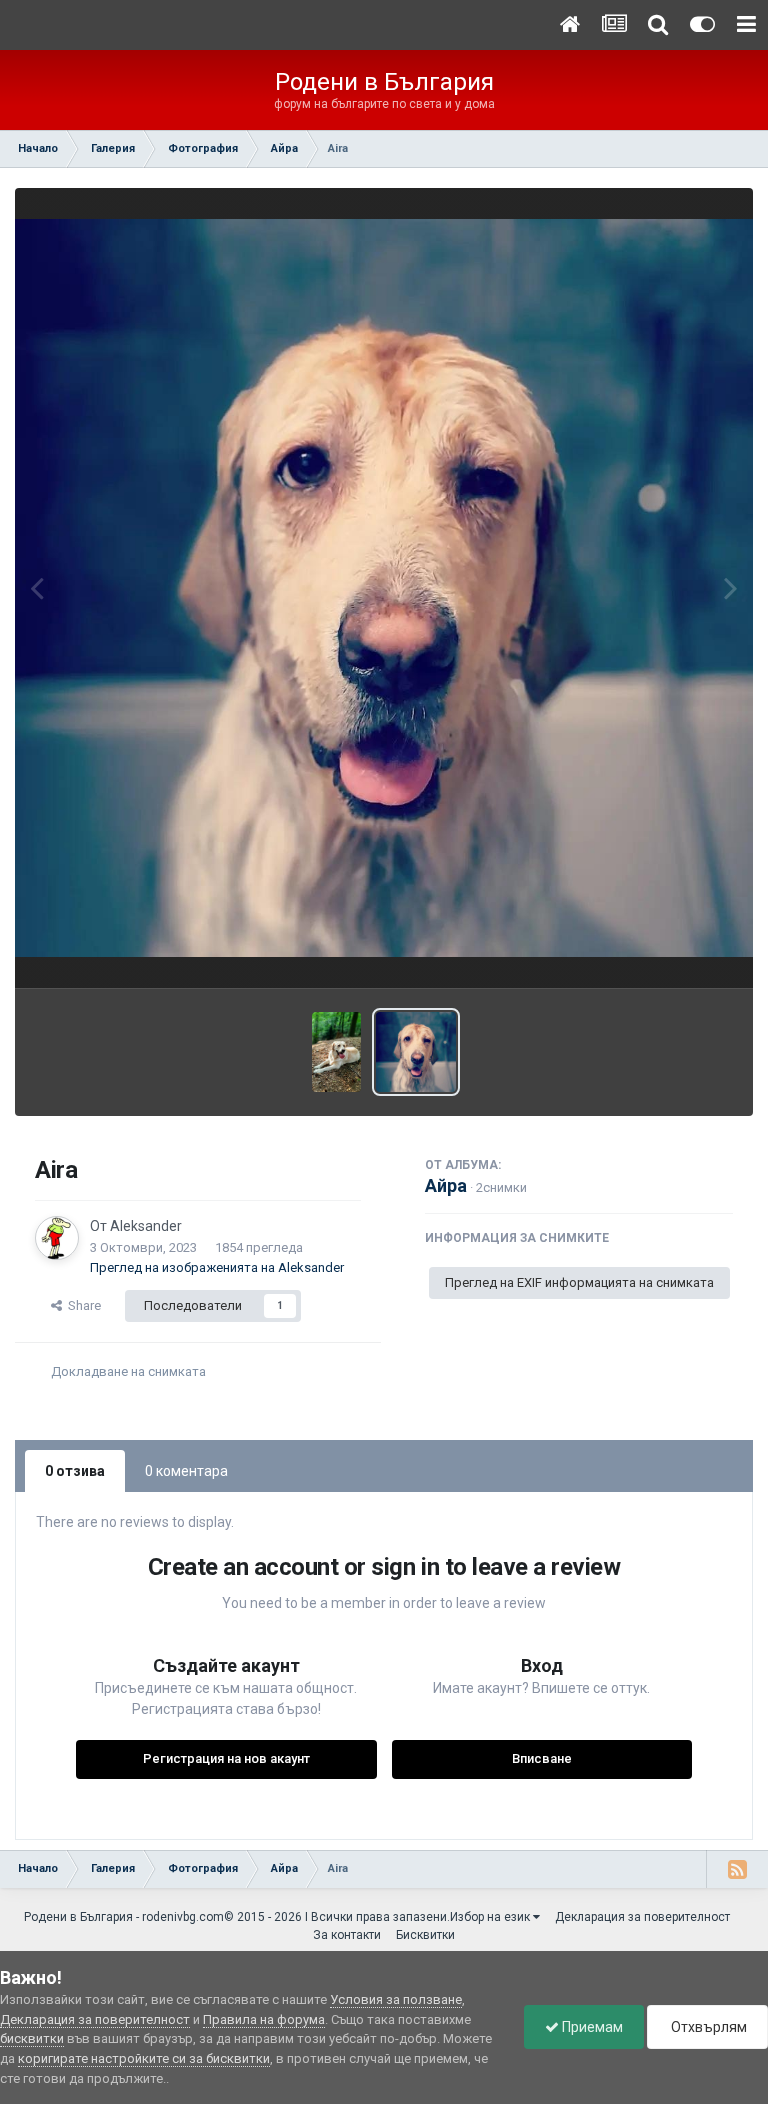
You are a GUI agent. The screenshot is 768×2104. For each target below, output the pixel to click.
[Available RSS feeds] (737, 1869)
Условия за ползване (396, 1999)
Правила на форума (264, 2019)
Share (81, 1305)
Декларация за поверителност (642, 1917)
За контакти (347, 1935)
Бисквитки (425, 1935)
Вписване (542, 1758)
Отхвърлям (707, 2027)
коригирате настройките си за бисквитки (144, 2058)
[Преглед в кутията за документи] (384, 588)
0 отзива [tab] (75, 1471)
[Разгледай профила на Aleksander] (57, 1238)
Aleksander (146, 1226)
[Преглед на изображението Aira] (336, 1052)
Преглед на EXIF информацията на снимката (579, 1282)
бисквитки (32, 2038)
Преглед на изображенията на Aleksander (217, 1267)
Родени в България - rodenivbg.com (124, 1917)
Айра (446, 1185)
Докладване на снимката (128, 1371)
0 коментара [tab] (186, 1471)
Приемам (591, 2027)
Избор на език (491, 1917)
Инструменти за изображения (617, 951)
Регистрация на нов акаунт (226, 1758)
